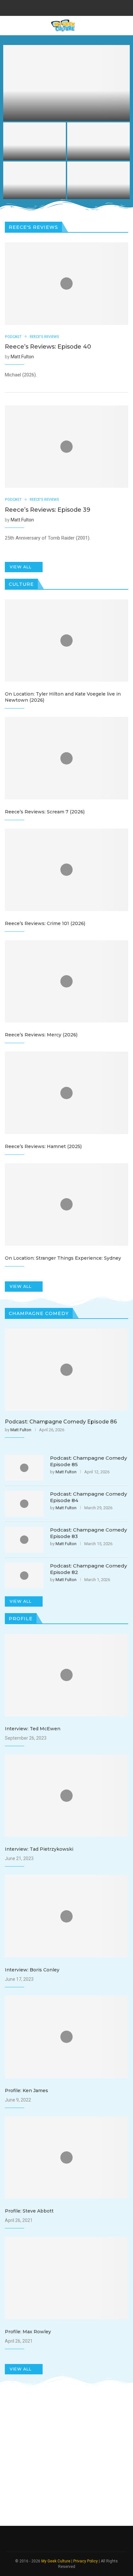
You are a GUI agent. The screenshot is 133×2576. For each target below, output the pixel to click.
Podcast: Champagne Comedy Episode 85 (98, 190)
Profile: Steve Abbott (29, 2211)
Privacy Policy (86, 2561)
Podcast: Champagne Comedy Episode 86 (35, 151)
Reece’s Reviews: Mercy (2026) (41, 1035)
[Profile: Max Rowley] (66, 2278)
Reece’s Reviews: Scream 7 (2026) (45, 812)
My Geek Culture (56, 2561)
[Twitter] (62, 7)
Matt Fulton (22, 357)
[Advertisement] (66, 2457)
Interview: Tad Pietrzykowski (39, 1849)
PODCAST (13, 337)
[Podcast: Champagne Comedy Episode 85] (98, 180)
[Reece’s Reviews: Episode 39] (98, 141)
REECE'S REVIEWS (44, 337)
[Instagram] (71, 7)
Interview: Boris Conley (32, 1970)
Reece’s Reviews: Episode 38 (35, 190)
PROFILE (21, 1619)
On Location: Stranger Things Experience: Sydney (63, 1258)
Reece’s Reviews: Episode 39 (98, 151)
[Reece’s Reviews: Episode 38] (35, 180)
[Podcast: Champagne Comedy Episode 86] (35, 141)
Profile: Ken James (26, 2091)
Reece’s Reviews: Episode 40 (67, 114)
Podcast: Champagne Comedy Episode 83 (88, 1533)
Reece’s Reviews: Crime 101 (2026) (45, 923)
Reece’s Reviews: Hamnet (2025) (43, 1146)
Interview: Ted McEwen (33, 1729)
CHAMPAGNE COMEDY (39, 1313)
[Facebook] (54, 7)
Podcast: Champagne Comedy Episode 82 (88, 1569)
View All (21, 567)
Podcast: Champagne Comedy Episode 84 (88, 1497)
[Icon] (66, 284)
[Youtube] (80, 7)
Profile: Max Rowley (28, 2332)
